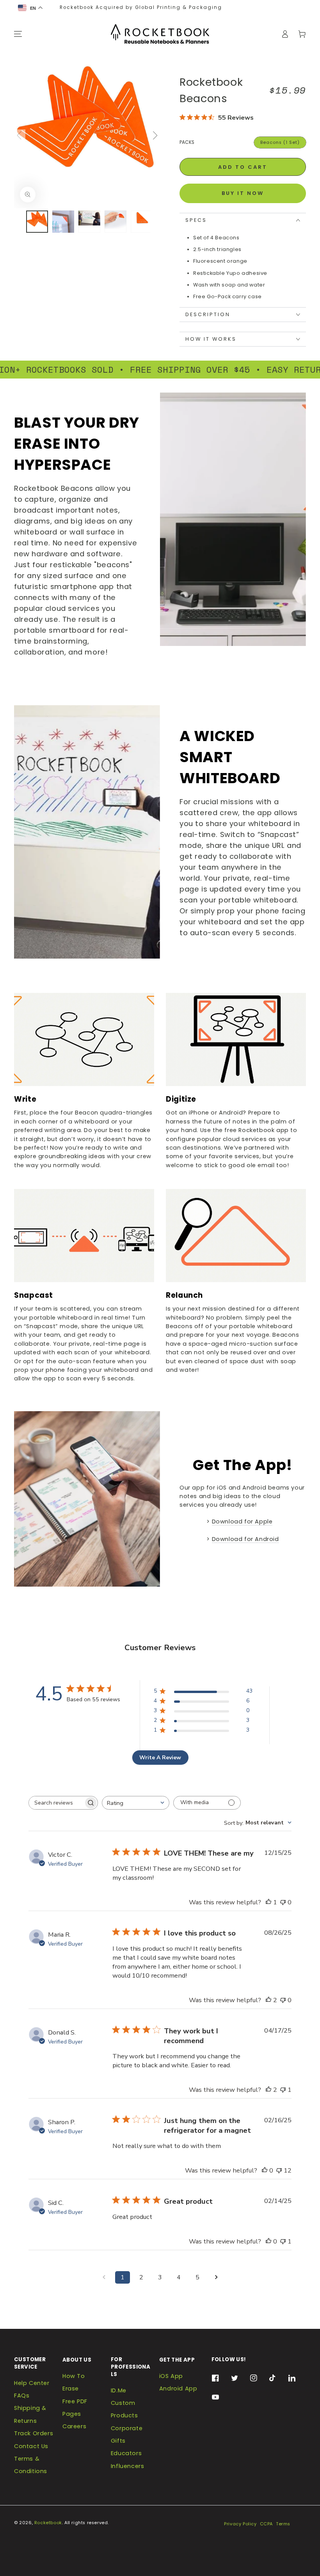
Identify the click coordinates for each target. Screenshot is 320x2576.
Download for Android (245, 1539)
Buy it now (243, 193)
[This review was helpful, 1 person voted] (268, 1902)
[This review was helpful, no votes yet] (265, 2170)
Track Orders (34, 2433)
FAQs (22, 2396)
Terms (283, 2524)
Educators (126, 2453)
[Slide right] (154, 135)
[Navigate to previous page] (104, 2277)
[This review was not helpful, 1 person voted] (283, 2090)
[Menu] (18, 34)
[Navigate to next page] (216, 2277)
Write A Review (160, 1758)
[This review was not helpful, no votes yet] (283, 1902)
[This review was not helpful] (279, 2170)
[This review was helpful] (268, 2000)
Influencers (128, 2466)
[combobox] (136, 1803)
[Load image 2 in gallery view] (63, 222)
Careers (74, 2426)
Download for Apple (242, 1522)
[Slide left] (20, 135)
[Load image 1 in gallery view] (37, 222)
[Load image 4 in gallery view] (116, 222)
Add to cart (243, 167)
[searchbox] (56, 1803)
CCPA (266, 2524)
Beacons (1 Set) (280, 142)
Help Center (32, 2383)
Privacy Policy (240, 2524)
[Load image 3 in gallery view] (89, 222)
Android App (178, 2388)
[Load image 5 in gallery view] (142, 222)
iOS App (171, 2376)
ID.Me (119, 2390)
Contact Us (31, 2446)
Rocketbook (48, 2523)
